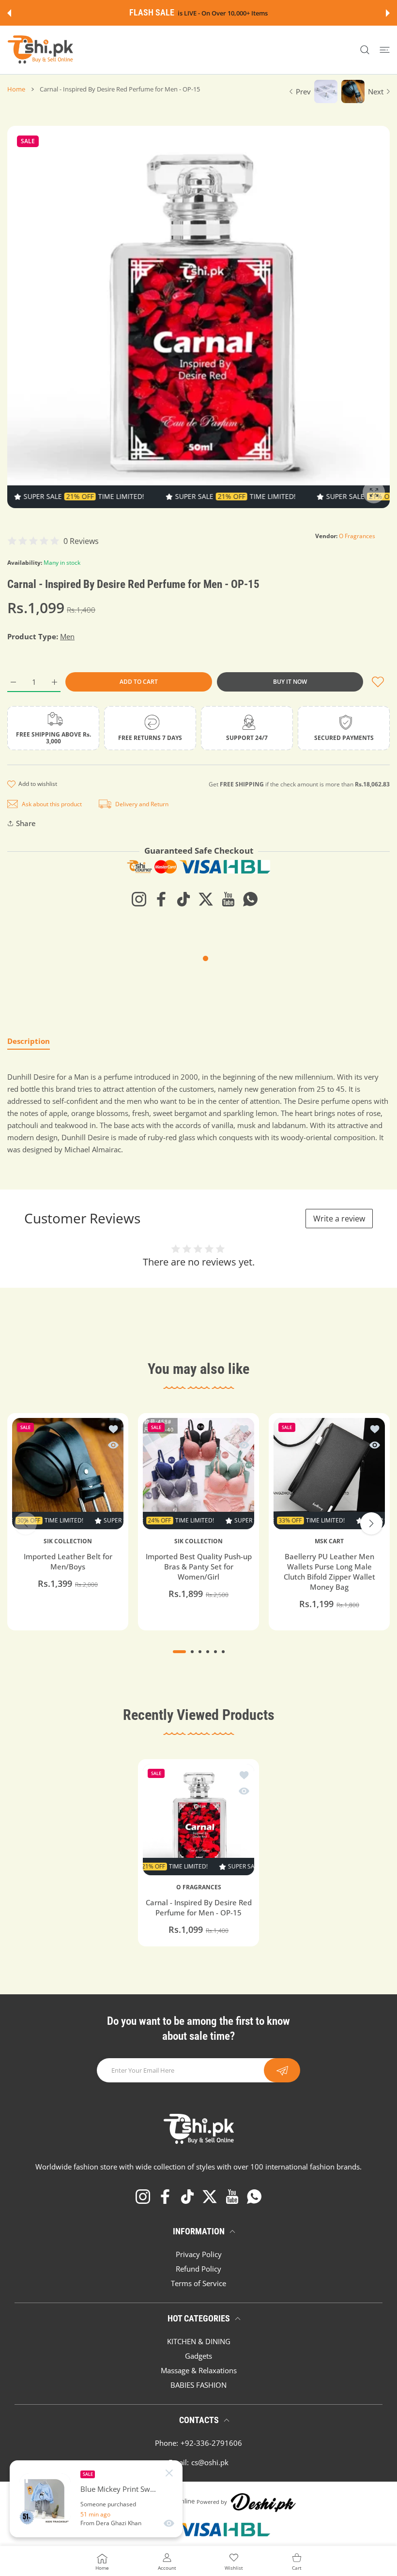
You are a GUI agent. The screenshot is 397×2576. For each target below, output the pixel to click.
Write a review (339, 1219)
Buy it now (290, 682)
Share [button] (26, 823)
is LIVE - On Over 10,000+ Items (222, 13)
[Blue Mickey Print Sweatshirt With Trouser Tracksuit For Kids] (45, 2499)
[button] (9, 13)
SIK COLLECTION (68, 1541)
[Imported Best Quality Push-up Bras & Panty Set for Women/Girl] (198, 1474)
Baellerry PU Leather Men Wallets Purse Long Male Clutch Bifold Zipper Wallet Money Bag (329, 1572)
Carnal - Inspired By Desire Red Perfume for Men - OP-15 (199, 1907)
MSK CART (329, 1541)
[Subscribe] (282, 2070)
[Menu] (385, 50)
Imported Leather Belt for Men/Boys (68, 1562)
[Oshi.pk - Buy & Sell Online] (41, 50)
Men (67, 636)
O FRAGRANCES (199, 1887)
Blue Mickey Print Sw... (118, 2489)
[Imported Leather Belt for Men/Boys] (68, 1474)
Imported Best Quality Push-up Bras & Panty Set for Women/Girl (199, 1567)
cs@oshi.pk (210, 2462)
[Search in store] (365, 50)
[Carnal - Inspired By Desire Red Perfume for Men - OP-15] (198, 1820)
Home (16, 89)
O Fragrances (357, 536)
